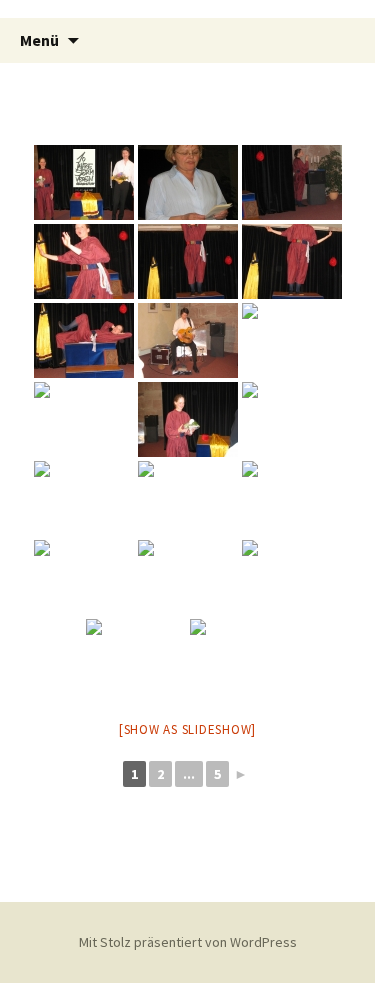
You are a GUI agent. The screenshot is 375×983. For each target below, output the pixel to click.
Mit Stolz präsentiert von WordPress (188, 942)
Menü (39, 40)
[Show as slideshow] (187, 729)
